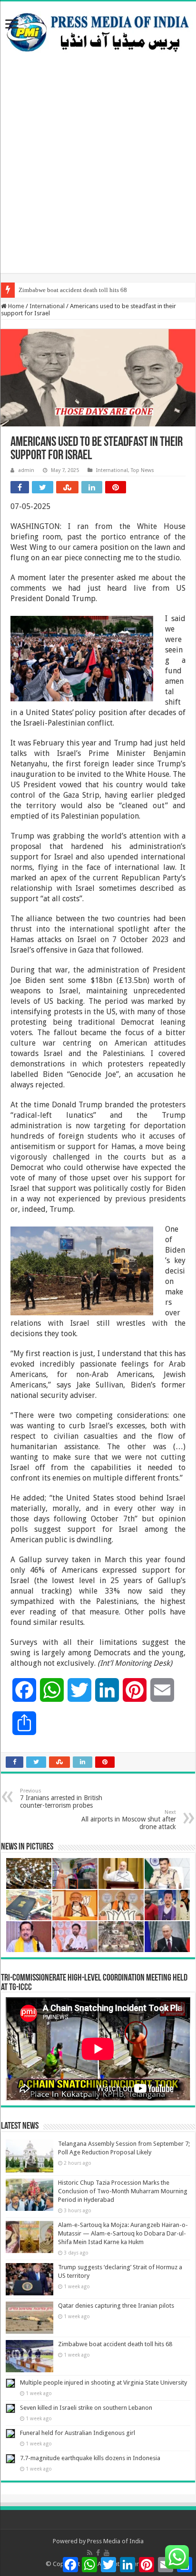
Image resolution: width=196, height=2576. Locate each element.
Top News (142, 470)
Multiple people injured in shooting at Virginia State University (103, 2383)
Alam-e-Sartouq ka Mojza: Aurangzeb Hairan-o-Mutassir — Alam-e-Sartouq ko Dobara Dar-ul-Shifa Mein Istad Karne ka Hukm (123, 2233)
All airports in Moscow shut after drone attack (129, 1820)
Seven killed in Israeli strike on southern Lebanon (86, 2408)
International (47, 306)
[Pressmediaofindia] (98, 30)
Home (15, 306)
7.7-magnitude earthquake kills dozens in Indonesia (90, 2458)
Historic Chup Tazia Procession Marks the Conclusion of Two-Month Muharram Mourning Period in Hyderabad (123, 2191)
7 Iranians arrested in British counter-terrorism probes (61, 1798)
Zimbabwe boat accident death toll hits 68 (73, 290)
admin (26, 470)
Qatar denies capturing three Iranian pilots (116, 2306)
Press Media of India (115, 2541)
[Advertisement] (98, 175)
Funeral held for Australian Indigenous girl (78, 2433)
